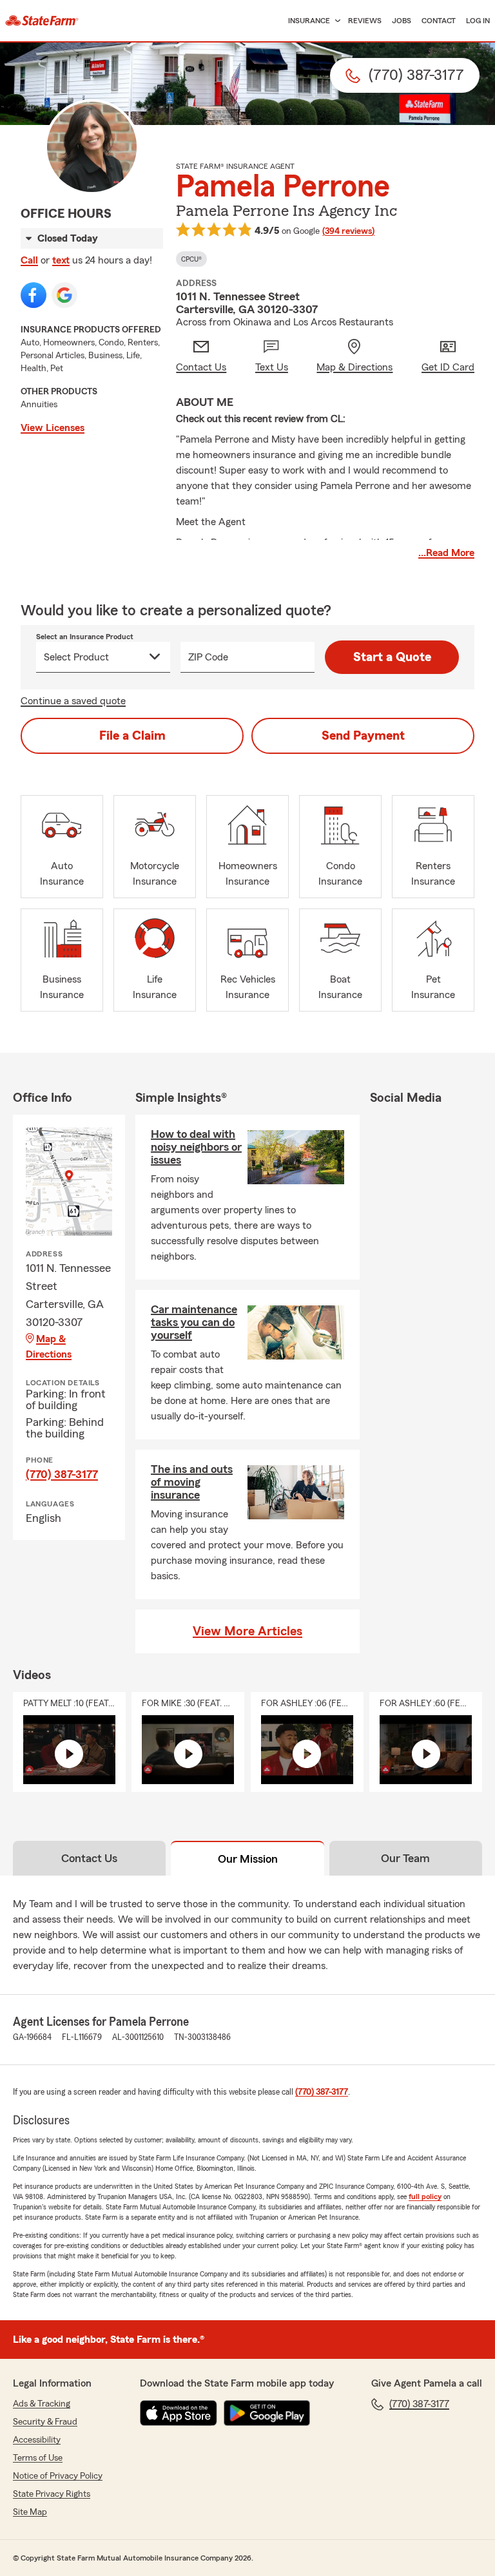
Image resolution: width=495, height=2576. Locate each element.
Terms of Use (38, 2458)
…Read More (446, 553)
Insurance (309, 21)
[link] (42, 21)
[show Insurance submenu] (335, 21)
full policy (425, 2196)
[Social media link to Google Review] (64, 295)
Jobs (402, 21)
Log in (478, 21)
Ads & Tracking (42, 2404)
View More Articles (247, 1631)
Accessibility (37, 2440)
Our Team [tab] (405, 1858)
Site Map (30, 2512)
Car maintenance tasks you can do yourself (194, 1322)
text (61, 260)
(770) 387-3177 (62, 1474)
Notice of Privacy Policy (58, 2476)
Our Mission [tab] (248, 1859)
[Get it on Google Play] (267, 2413)
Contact (439, 21)
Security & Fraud (45, 2422)
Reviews (365, 21)
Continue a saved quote (73, 701)
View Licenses (53, 428)
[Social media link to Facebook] (34, 295)
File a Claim (132, 736)
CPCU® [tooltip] (191, 259)
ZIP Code (208, 657)
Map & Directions (49, 1347)
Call (29, 260)
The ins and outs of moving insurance (192, 1482)
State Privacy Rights (52, 2494)
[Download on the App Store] (179, 2413)
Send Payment (363, 736)
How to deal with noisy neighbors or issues (196, 1147)
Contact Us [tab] (89, 1858)
